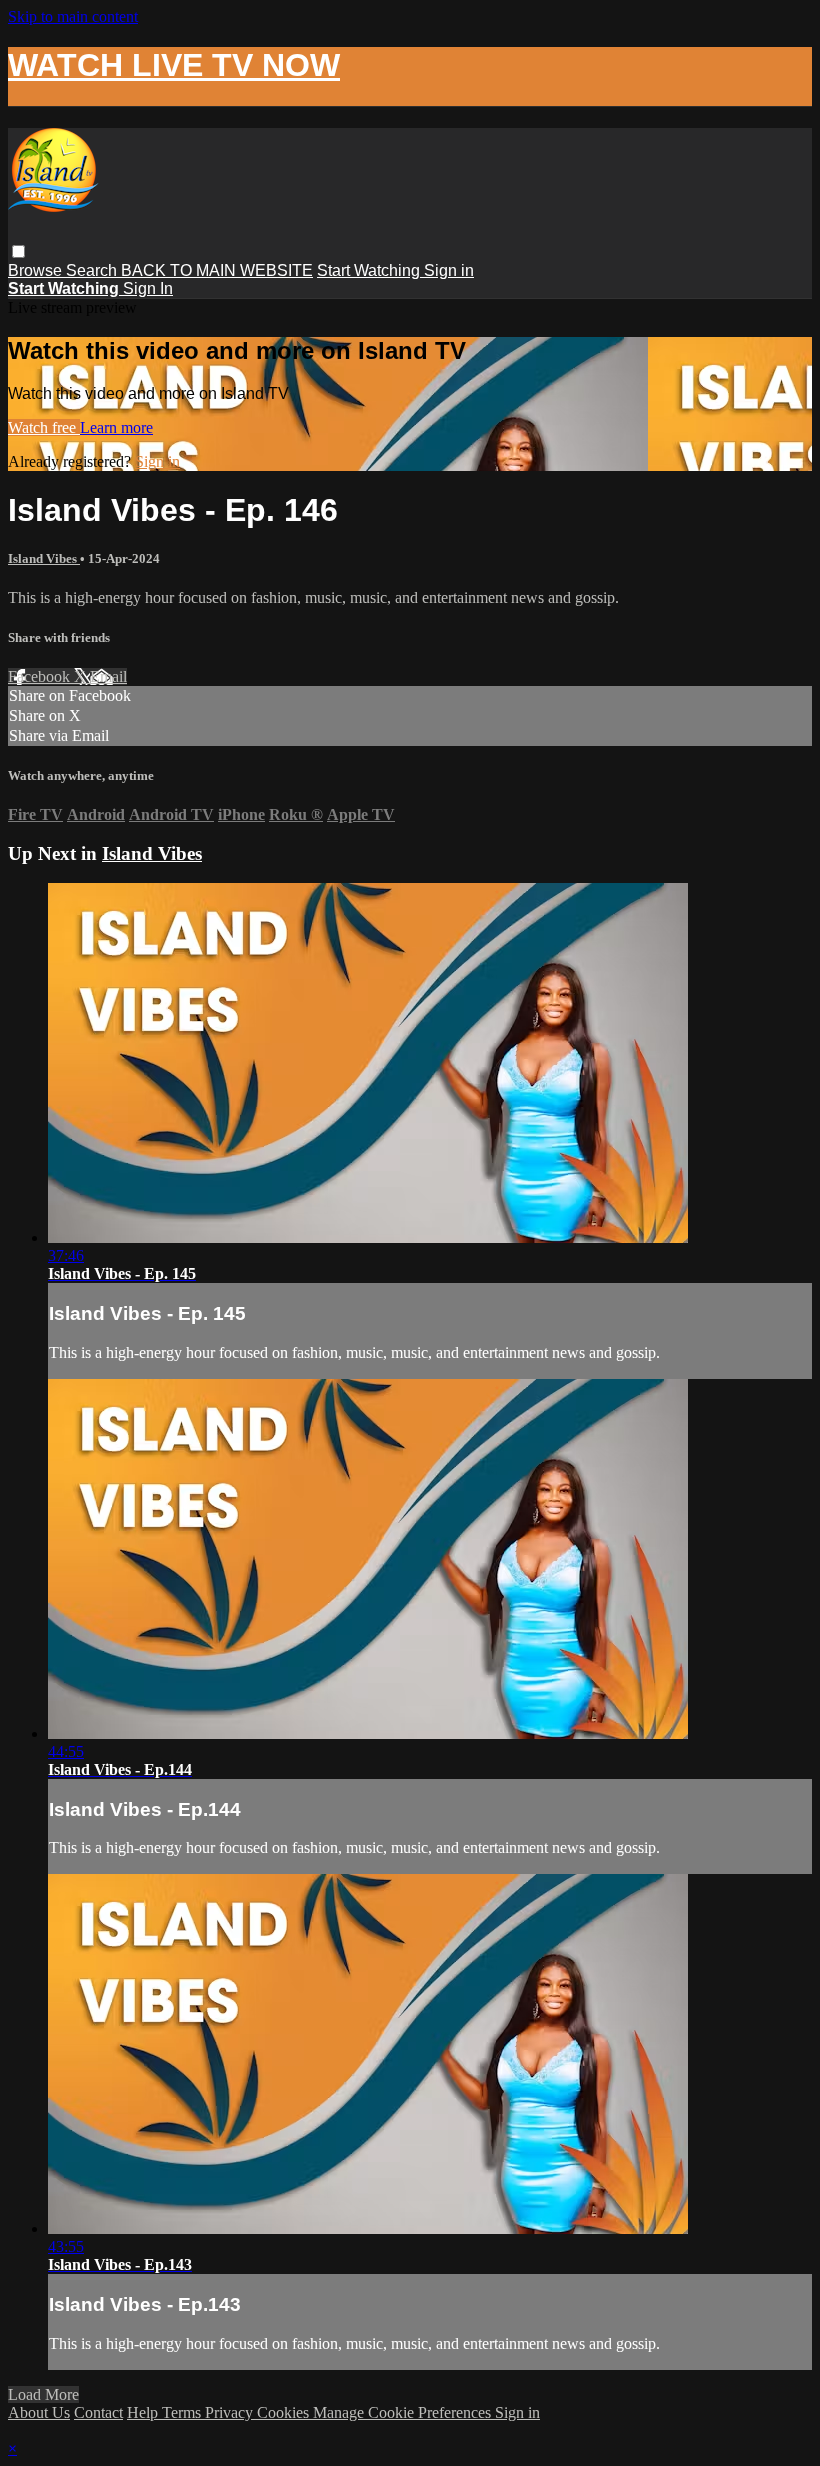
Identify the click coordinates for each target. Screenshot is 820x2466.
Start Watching (370, 270)
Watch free (44, 427)
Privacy (231, 2412)
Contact (98, 2412)
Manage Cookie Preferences (404, 2412)
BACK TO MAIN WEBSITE (217, 270)
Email (108, 676)
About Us (39, 2412)
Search (93, 270)
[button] (18, 251)
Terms (183, 2412)
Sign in (449, 270)
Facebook (41, 676)
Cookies (285, 2412)
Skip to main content (73, 16)
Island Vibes (44, 558)
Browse (37, 270)
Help (144, 2412)
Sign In (148, 288)
